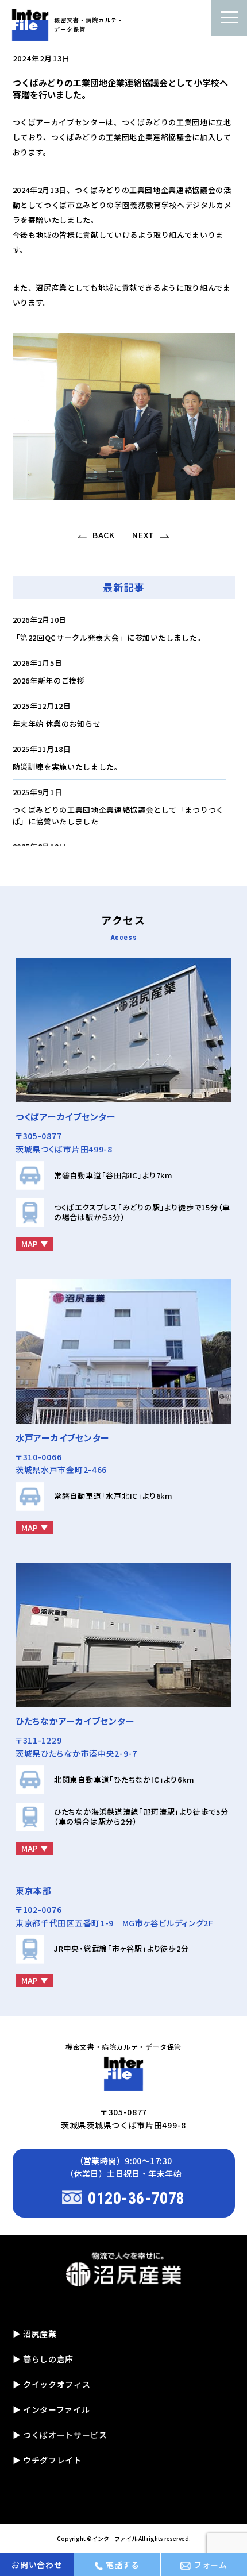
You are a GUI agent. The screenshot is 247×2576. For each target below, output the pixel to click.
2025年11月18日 (42, 749)
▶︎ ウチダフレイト (47, 2460)
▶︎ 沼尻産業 (35, 2334)
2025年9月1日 (38, 792)
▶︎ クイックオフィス (52, 2384)
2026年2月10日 (40, 620)
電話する (123, 2565)
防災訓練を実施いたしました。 (67, 767)
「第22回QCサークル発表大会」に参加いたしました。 (109, 637)
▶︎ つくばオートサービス (60, 2435)
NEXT (143, 535)
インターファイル (115, 2538)
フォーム (211, 2565)
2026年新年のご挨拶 (49, 680)
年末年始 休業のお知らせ (57, 724)
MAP (30, 1244)
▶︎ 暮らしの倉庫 (43, 2359)
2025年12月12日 (42, 706)
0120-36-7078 (136, 2198)
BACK (104, 535)
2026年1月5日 (38, 663)
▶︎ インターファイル (51, 2409)
